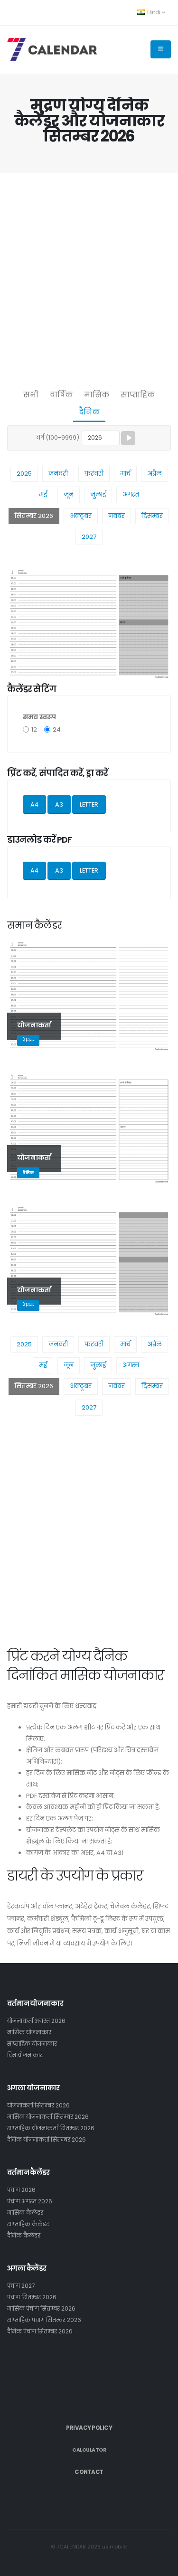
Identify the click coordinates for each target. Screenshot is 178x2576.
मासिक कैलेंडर (25, 2213)
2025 (24, 474)
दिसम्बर (152, 516)
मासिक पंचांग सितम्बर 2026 (41, 2309)
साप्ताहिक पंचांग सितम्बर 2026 (44, 2320)
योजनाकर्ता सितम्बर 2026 (38, 2106)
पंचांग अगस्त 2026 (30, 2201)
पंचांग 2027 (21, 2286)
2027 (89, 537)
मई (43, 494)
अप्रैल (155, 474)
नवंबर (117, 516)
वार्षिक (61, 395)
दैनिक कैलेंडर (24, 2236)
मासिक (97, 395)
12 (34, 729)
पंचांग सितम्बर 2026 (32, 2297)
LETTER (89, 804)
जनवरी (58, 474)
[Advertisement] (89, 278)
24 (57, 729)
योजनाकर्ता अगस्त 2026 (36, 2021)
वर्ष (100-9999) (58, 437)
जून (69, 494)
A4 (34, 804)
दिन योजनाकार (25, 2055)
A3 (59, 804)
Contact (89, 2472)
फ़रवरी (94, 474)
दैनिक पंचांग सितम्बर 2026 (40, 2332)
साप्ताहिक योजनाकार (32, 2044)
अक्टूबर (81, 516)
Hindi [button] (154, 12)
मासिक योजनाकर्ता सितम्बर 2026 (48, 2117)
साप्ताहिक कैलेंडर (28, 2224)
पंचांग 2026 (21, 2190)
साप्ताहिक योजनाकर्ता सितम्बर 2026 (51, 2128)
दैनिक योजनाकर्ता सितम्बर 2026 (47, 2140)
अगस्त (131, 494)
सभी (31, 395)
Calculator (89, 2450)
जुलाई (98, 494)
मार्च (125, 474)
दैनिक (89, 412)
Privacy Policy (89, 2428)
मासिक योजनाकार (29, 2032)
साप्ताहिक (138, 395)
